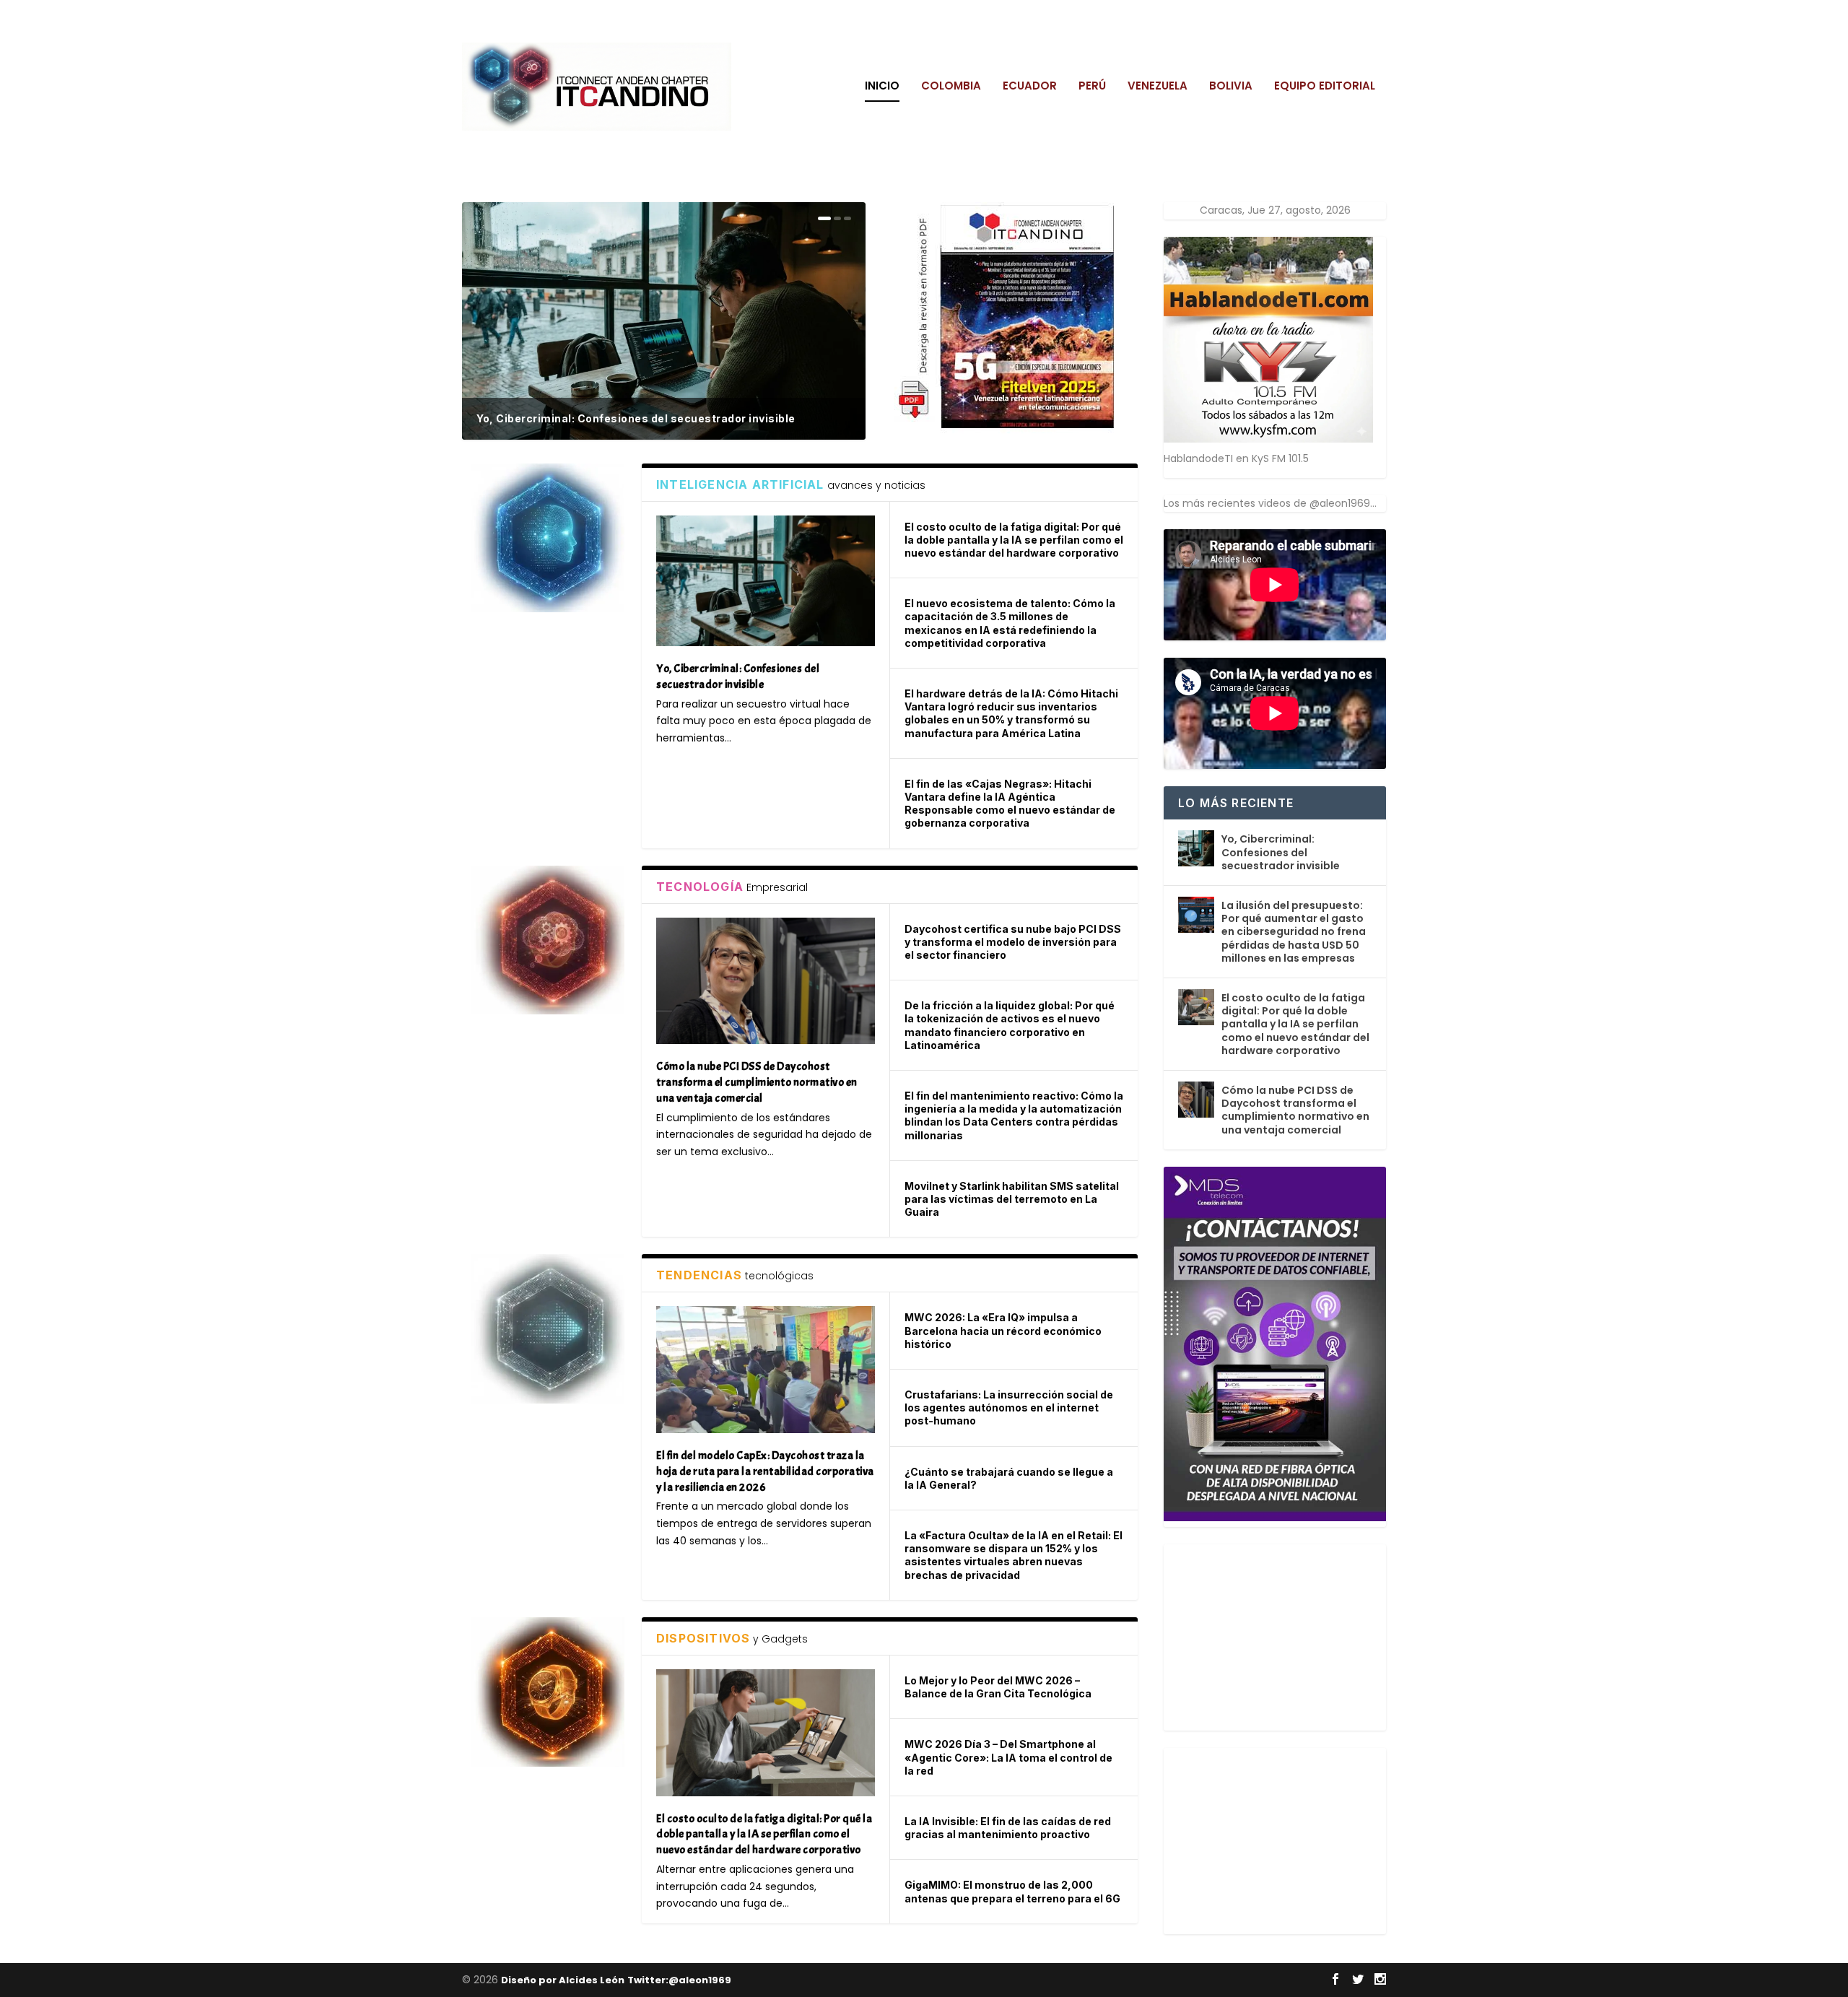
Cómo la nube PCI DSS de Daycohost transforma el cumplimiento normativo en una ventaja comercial (1295, 1110)
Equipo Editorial (1325, 87)
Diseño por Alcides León (563, 1980)
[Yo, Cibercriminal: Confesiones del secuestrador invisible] (766, 581)
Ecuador (1030, 87)
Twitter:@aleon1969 (679, 1980)
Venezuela (1158, 87)
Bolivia (1231, 87)
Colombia (951, 87)
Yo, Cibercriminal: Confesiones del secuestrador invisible (636, 418)
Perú (1092, 87)
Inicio (882, 87)
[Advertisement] (1272, 1635)
